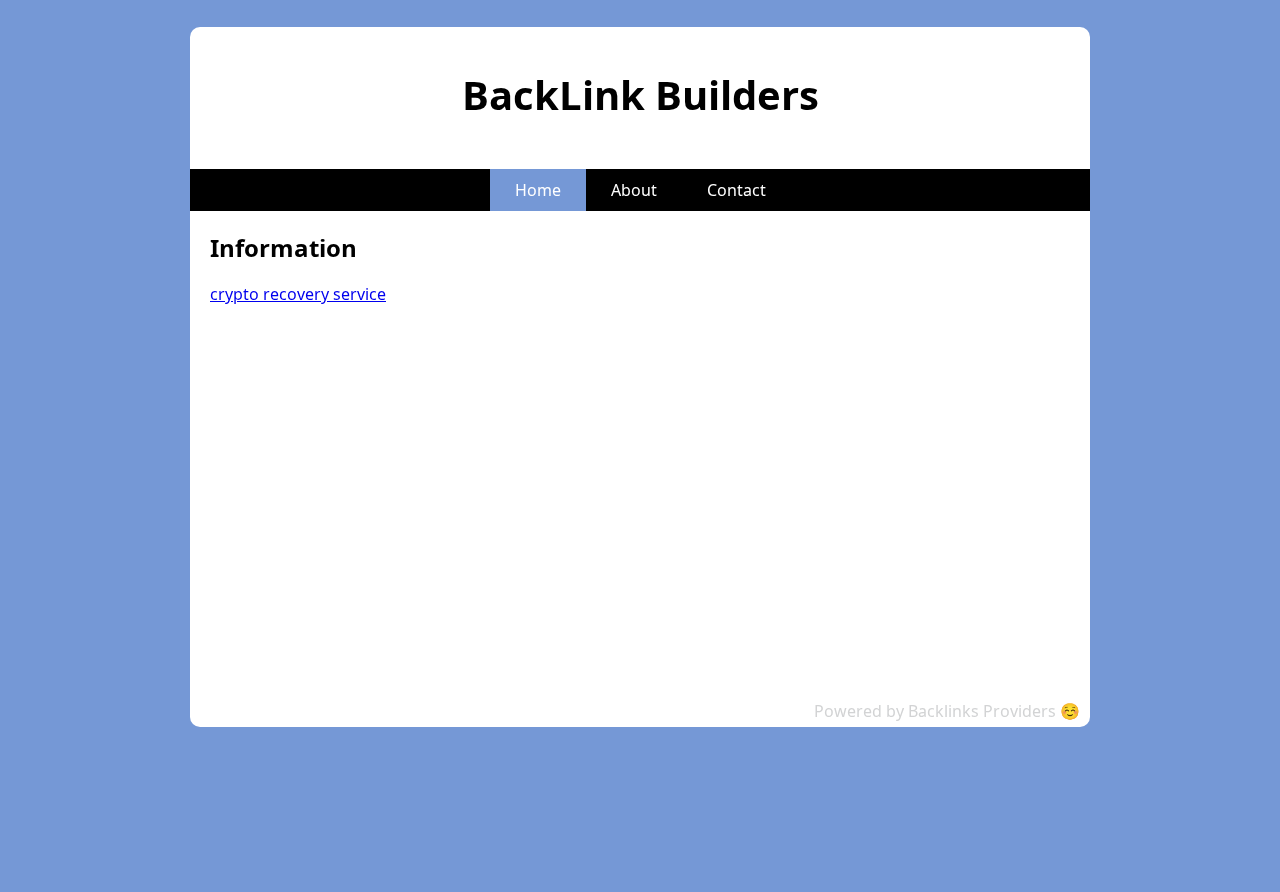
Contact (736, 190)
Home (538, 190)
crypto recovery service (298, 294)
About (634, 190)
